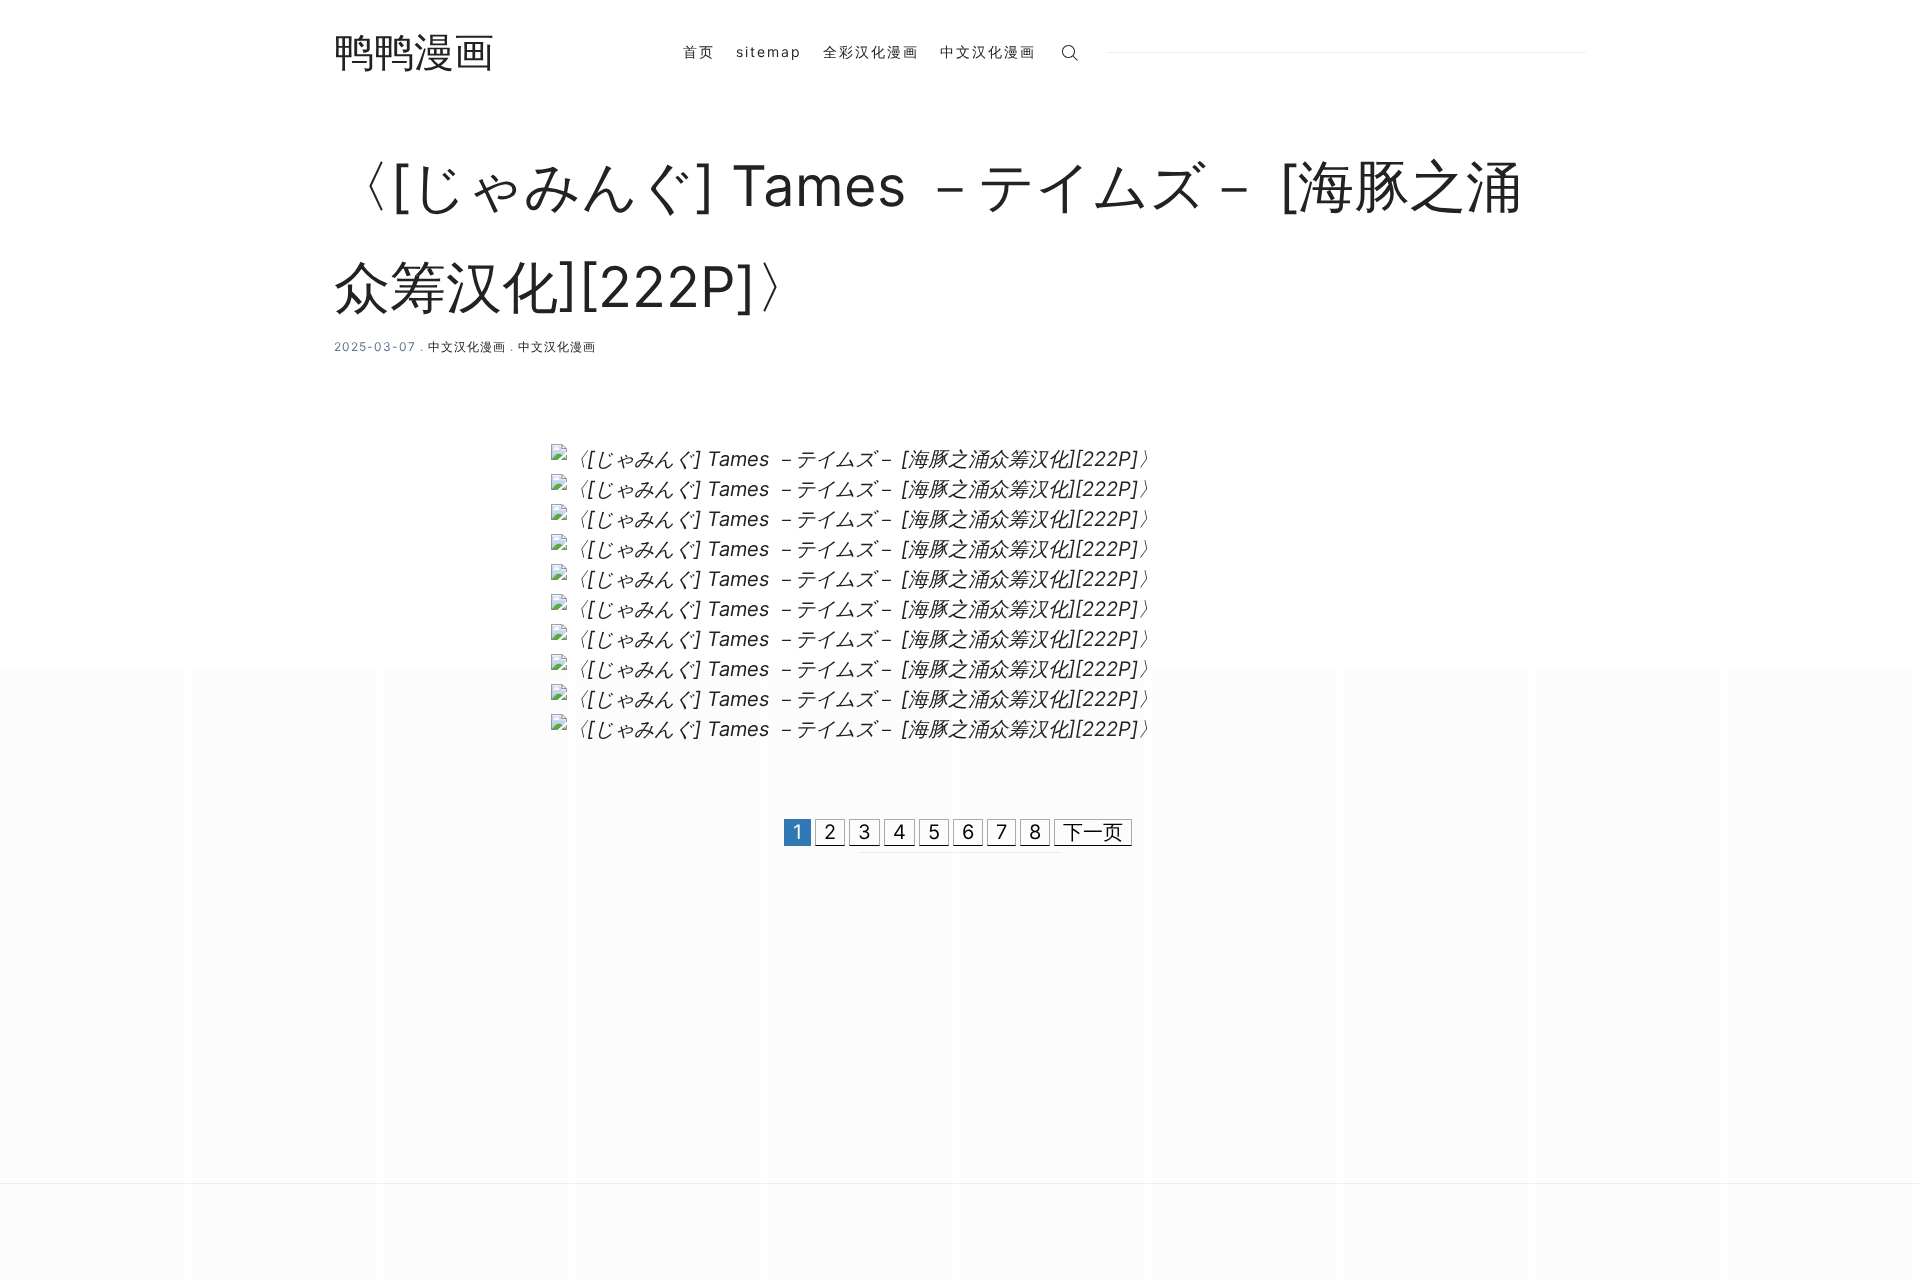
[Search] (1069, 51)
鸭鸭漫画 (414, 52)
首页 (699, 51)
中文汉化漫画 (988, 51)
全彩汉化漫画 (871, 51)
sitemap (769, 51)
